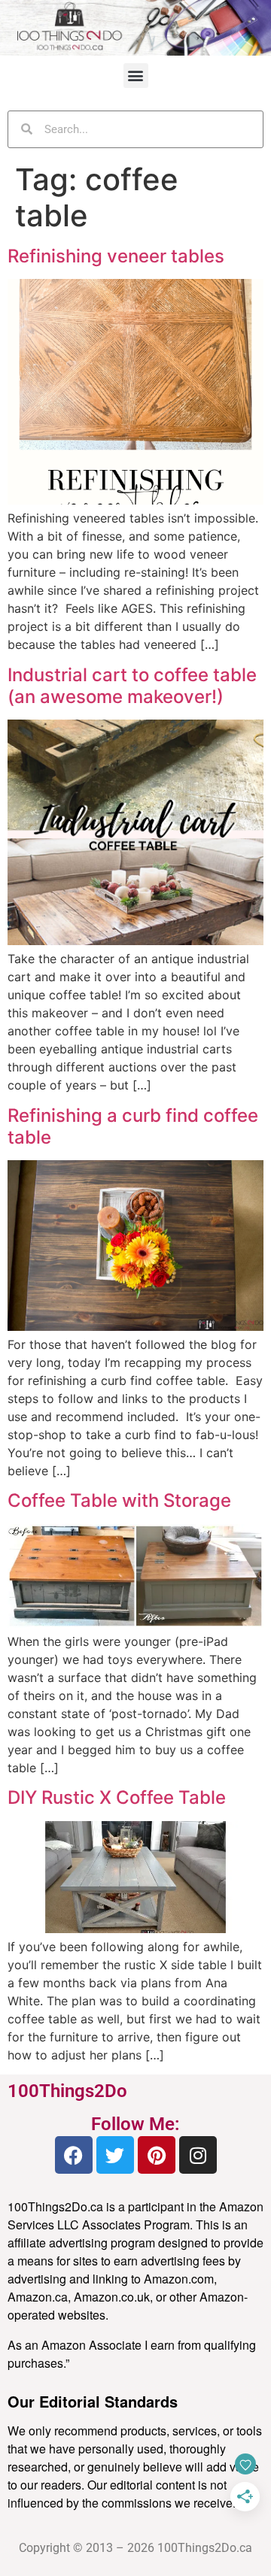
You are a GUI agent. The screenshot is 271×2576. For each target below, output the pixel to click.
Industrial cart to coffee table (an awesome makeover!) (132, 686)
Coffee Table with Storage (119, 1500)
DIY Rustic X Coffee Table (117, 1797)
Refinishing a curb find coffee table (133, 1126)
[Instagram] (198, 2155)
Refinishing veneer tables (116, 256)
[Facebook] (74, 2155)
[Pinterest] (157, 2155)
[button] (136, 76)
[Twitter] (115, 2155)
